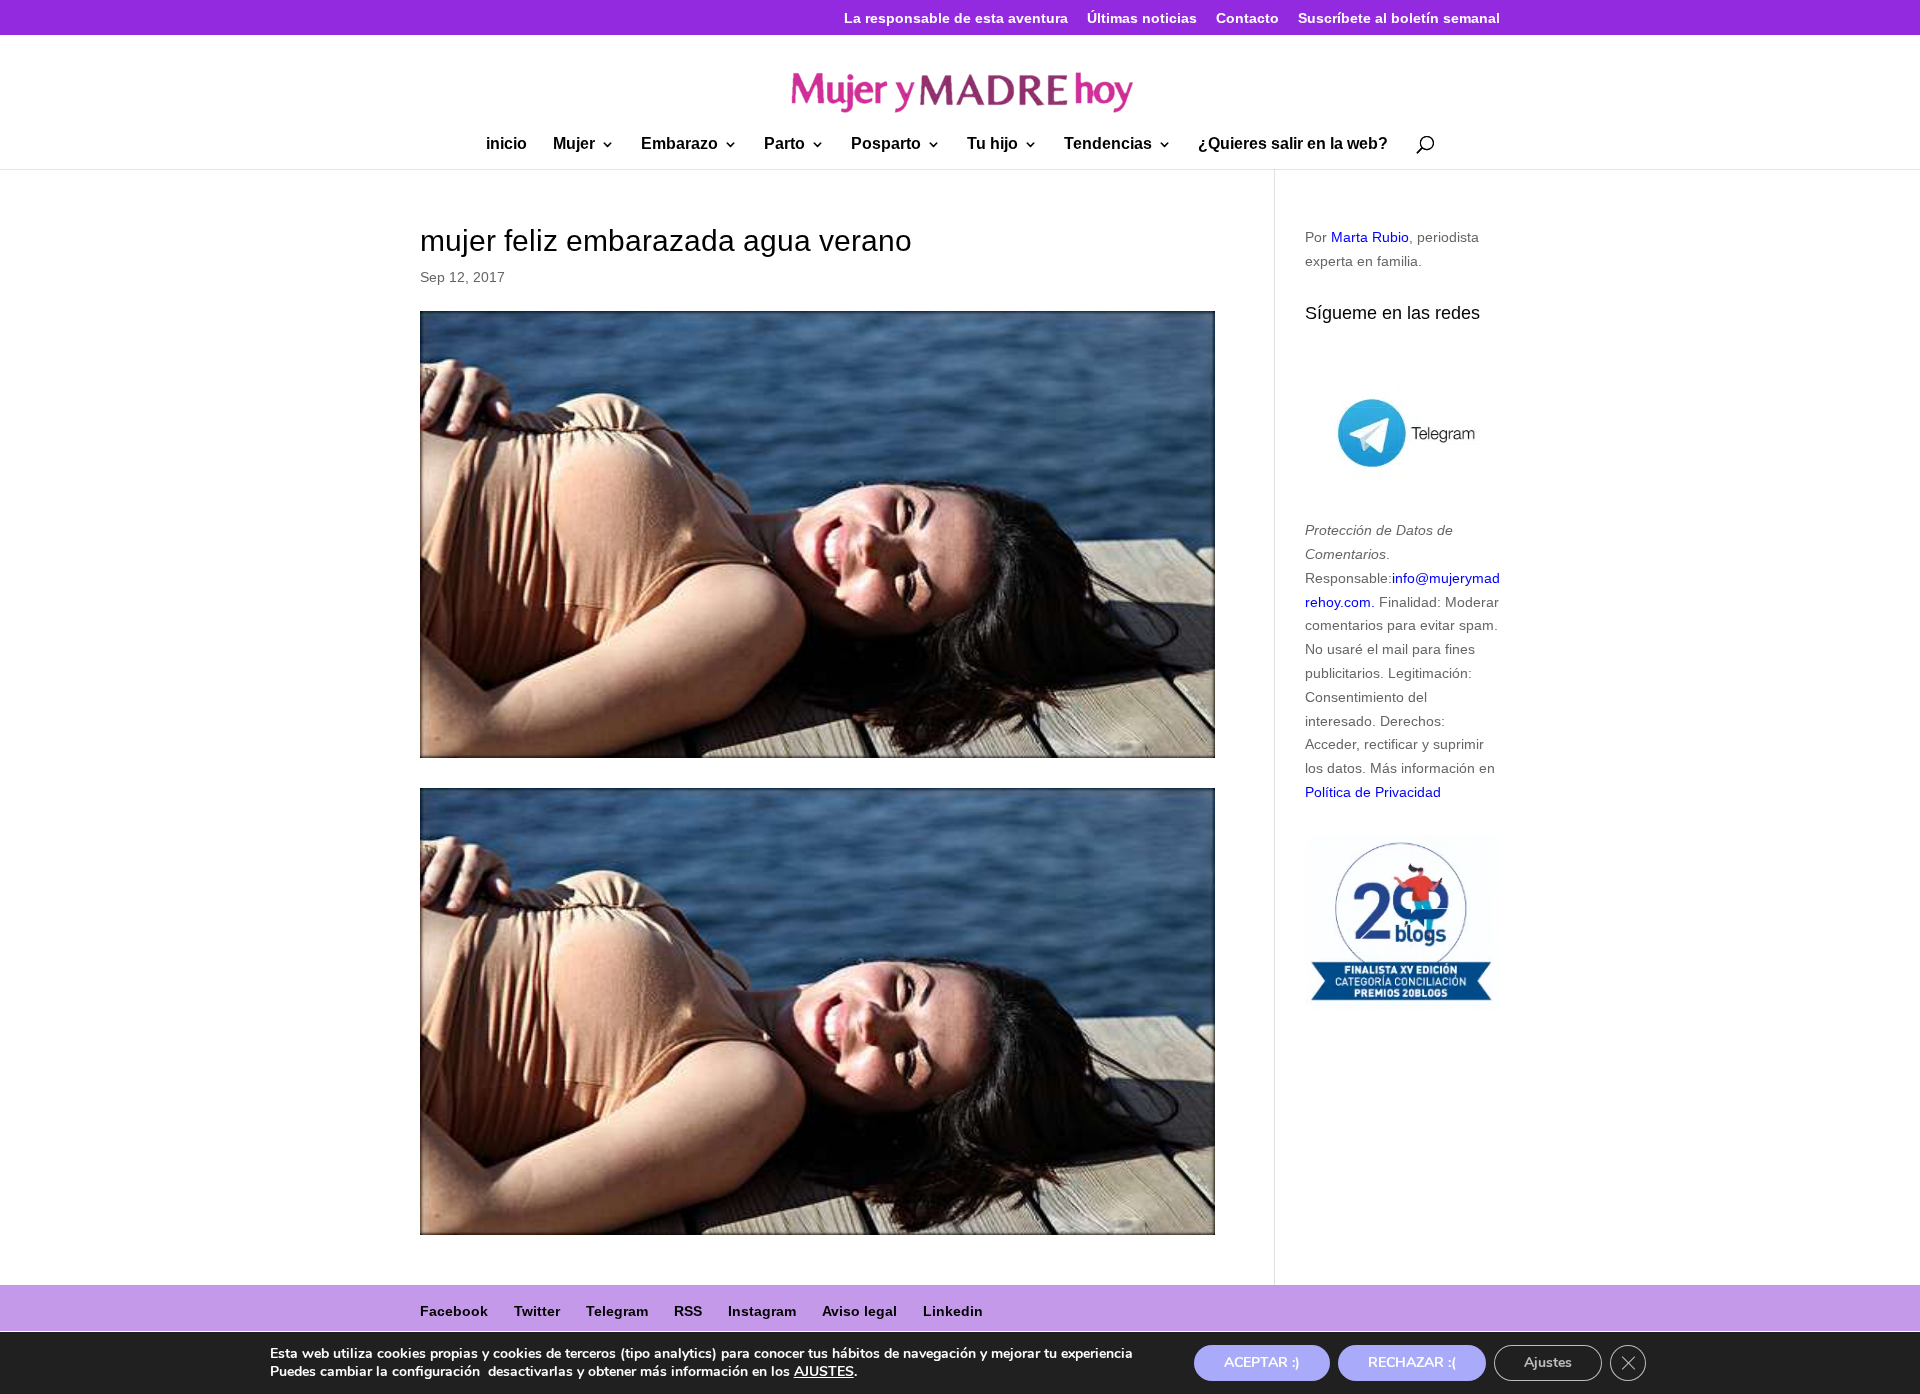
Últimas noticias (1142, 18)
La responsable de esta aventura (956, 18)
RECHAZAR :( (1412, 1362)
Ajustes (1548, 1362)
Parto (784, 144)
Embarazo (679, 144)
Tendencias (1108, 144)
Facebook (454, 1311)
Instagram (762, 1311)
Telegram (617, 1311)
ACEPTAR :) (1262, 1362)
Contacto (1247, 18)
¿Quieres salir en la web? (1293, 144)
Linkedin (953, 1311)
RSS (688, 1311)
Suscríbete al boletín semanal (1399, 18)
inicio (506, 144)
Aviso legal (859, 1311)
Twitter (537, 1311)
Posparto (886, 144)
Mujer (574, 144)
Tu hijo (992, 144)
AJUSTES (824, 1372)
